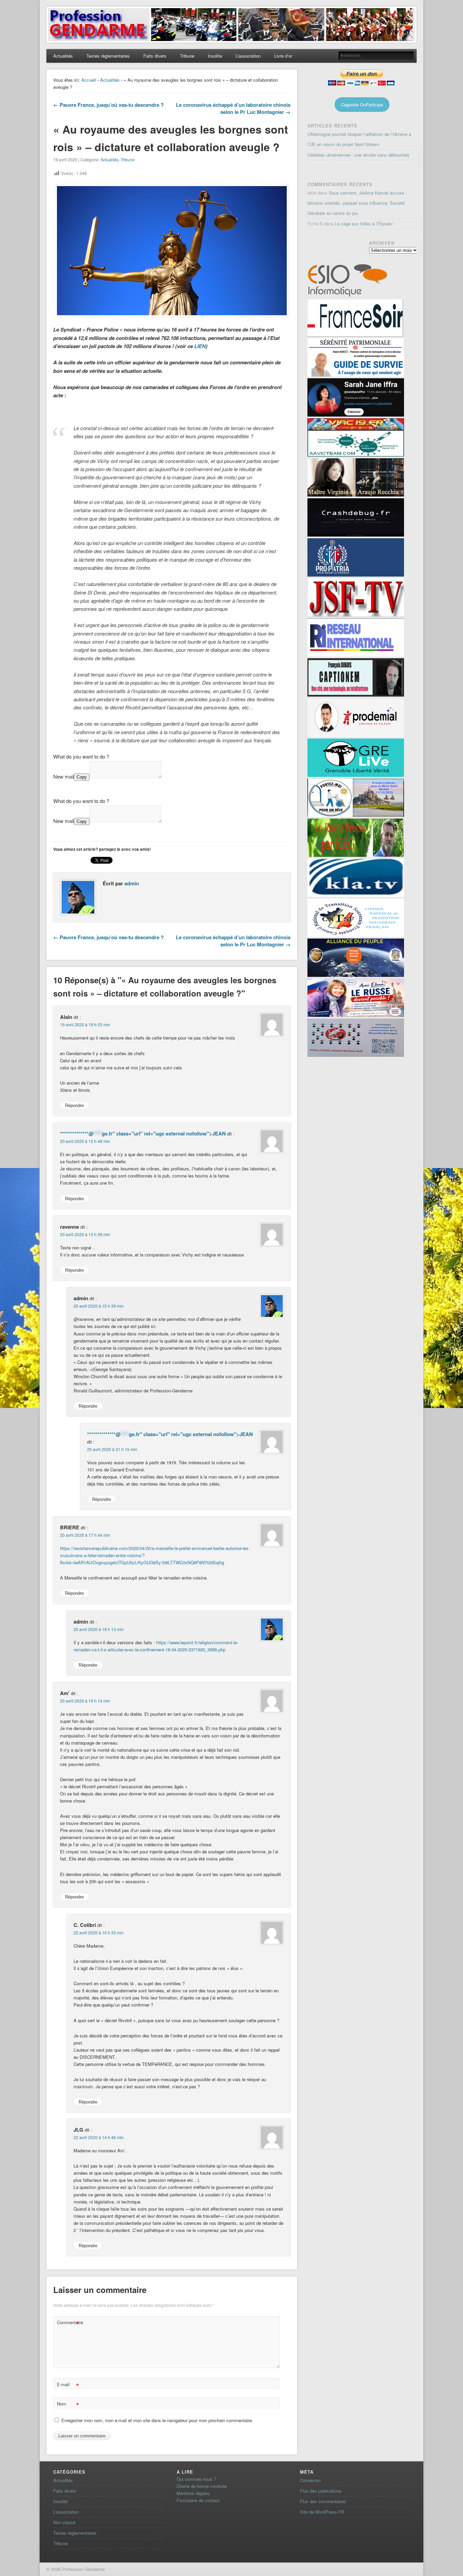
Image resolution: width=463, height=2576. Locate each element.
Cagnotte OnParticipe (362, 105)
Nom (68, 2405)
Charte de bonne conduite (202, 2486)
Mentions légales (193, 2493)
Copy (82, 777)
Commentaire (69, 2323)
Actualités (63, 56)
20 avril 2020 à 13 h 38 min (85, 1234)
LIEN (200, 346)
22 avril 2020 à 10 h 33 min (99, 1933)
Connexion (310, 2480)
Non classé (64, 2522)
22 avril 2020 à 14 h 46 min (99, 2137)
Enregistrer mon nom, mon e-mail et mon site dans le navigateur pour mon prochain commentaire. (157, 2420)
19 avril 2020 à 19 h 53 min (85, 1024)
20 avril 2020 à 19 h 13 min (99, 1629)
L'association (66, 2512)
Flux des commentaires (323, 2501)
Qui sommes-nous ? (196, 2479)
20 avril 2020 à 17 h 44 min (85, 1535)
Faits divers (155, 56)
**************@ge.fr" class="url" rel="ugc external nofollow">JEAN (143, 1133)
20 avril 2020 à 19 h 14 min (85, 1701)
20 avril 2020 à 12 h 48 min (85, 1141)
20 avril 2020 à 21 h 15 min (112, 1449)
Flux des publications (321, 2491)
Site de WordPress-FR (322, 2512)
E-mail (68, 2385)
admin (132, 883)
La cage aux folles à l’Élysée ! (365, 224)
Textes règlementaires (108, 56)
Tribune (187, 56)
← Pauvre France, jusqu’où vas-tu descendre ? (108, 105)
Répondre (74, 1105)
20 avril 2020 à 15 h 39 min (99, 1306)
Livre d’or (283, 56)
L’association (248, 56)
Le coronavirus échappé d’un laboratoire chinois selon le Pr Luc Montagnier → (233, 108)
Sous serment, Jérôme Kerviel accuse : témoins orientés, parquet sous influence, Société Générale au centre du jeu (357, 203)
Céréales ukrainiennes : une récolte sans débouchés (358, 155)
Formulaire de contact (198, 2500)
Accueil (89, 80)
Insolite (215, 56)
